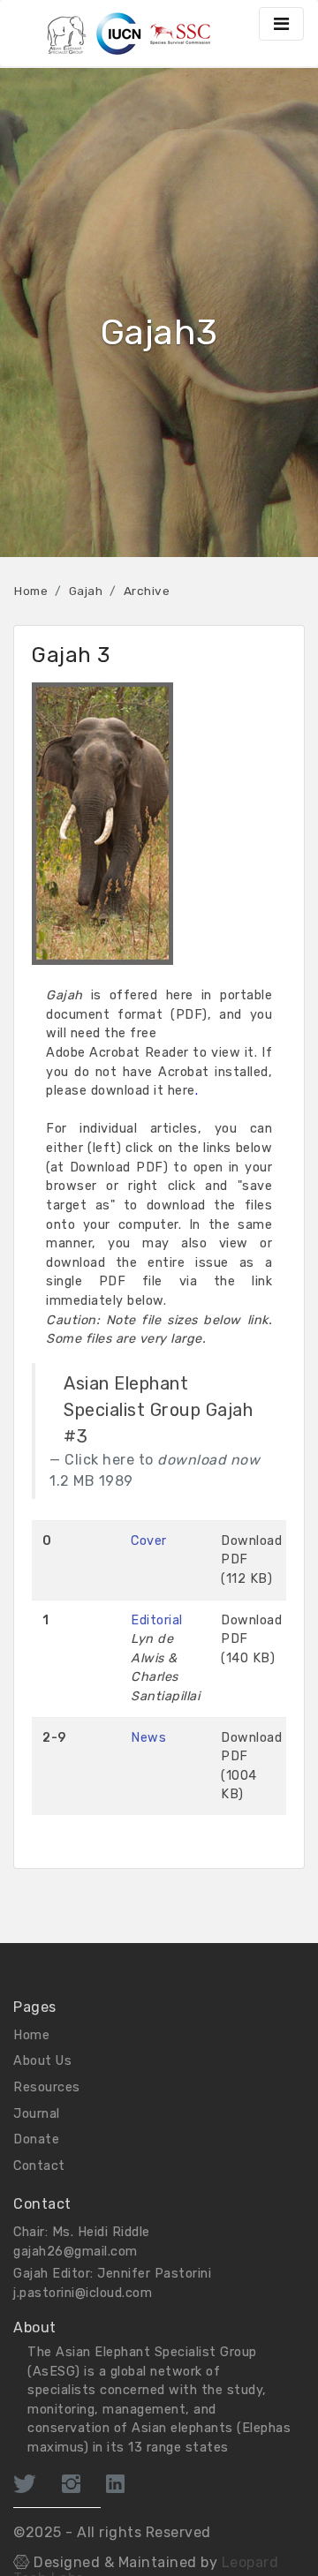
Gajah (86, 591)
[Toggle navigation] (281, 24)
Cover (149, 1541)
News (148, 1738)
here (182, 1091)
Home (31, 591)
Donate (36, 2139)
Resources (47, 2087)
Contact (39, 2166)
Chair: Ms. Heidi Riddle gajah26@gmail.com (82, 2242)
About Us (42, 2061)
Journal (37, 2114)
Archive (147, 591)
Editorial (157, 1620)
